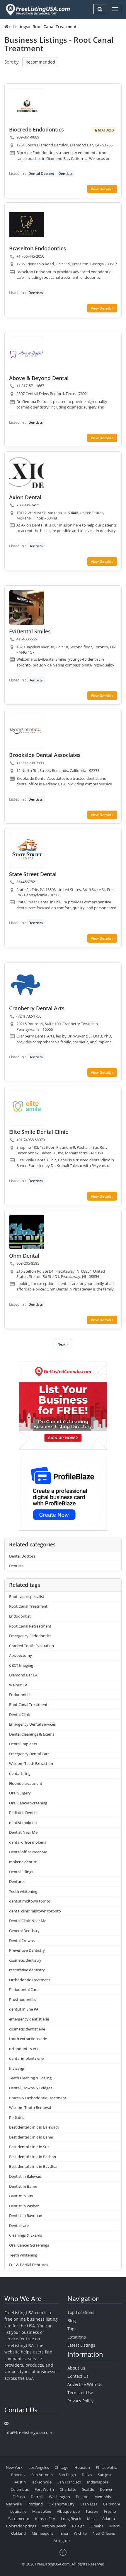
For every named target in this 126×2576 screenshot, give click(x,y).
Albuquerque (68, 2511)
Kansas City (45, 2519)
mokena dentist (23, 1862)
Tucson (92, 2511)
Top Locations (81, 2312)
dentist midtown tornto (30, 1901)
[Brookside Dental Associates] (27, 731)
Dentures (17, 1881)
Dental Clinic (20, 1715)
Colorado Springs (21, 2526)
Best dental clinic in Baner (31, 2137)
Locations (77, 2337)
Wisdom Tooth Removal (30, 2107)
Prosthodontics (23, 1999)
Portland (35, 2504)
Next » (63, 1344)
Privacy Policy (80, 2401)
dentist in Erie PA (24, 2009)
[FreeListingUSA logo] (37, 10)
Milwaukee (42, 2511)
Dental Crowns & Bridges (31, 2088)
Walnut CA (18, 1685)
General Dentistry (24, 1931)
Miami (115, 2526)
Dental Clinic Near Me (28, 1921)
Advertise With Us (85, 2384)
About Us (76, 2368)
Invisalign (17, 2068)
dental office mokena (28, 1842)
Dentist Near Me (23, 1832)
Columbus (20, 2489)
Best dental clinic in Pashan (33, 2157)
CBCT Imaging (21, 1665)
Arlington (62, 2541)
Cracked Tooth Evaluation (31, 1646)
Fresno (110, 2511)
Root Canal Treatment (28, 1606)
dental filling (20, 1773)
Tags (72, 2329)
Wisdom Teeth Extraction (31, 1763)
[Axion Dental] (27, 474)
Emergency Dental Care (29, 1754)
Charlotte (68, 2489)
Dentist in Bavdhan (26, 2216)
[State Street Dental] (27, 850)
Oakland (18, 2533)
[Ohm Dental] (27, 1232)
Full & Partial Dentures (29, 2265)
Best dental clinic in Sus (29, 2147)
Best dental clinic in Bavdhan (34, 2166)
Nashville (14, 2504)
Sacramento (19, 2519)
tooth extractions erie (28, 2039)
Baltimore (112, 2504)
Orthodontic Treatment (30, 1980)
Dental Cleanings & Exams (32, 1734)
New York (14, 2467)
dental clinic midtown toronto (35, 1911)
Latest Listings (81, 2345)
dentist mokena (23, 1823)
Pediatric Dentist (23, 1813)
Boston (82, 2497)
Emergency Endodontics (30, 1636)
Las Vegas (89, 2504)
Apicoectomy (21, 1655)
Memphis (103, 2497)
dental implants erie (26, 2058)
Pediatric (17, 2117)
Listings (21, 27)
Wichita (80, 2533)
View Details (102, 189)
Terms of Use (80, 2393)
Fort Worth (44, 2489)
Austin (20, 2482)
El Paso (19, 2497)
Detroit (37, 2497)
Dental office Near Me (28, 1852)
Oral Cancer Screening (28, 1803)
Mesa (92, 2519)
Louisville (18, 2511)
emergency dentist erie (29, 2019)
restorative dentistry (27, 1970)
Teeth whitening (23, 1891)
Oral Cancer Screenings (29, 2245)
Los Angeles (39, 2467)
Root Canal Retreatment (30, 1626)
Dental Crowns (22, 1941)
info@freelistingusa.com (28, 2432)
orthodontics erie (24, 2049)
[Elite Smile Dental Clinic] (27, 1108)
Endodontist (20, 1616)
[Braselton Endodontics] (27, 225)
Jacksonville (42, 2482)
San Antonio (42, 2475)
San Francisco (69, 2482)
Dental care (19, 2225)
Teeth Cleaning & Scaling (30, 2078)
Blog (72, 2321)
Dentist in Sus (21, 2196)
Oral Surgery (20, 1793)
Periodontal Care (24, 1989)
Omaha (97, 2526)
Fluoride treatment (26, 1783)
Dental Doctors (41, 174)
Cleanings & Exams (25, 2235)
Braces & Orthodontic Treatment (38, 2098)
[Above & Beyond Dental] (27, 354)
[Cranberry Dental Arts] (27, 984)
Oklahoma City (62, 2504)
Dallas (87, 2475)
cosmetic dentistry (25, 1960)
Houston (82, 2467)
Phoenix (18, 2475)
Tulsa (63, 2533)
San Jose (105, 2475)
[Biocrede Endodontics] (27, 106)
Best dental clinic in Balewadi (34, 2127)
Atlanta (109, 2519)
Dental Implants (23, 1744)
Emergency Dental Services (32, 1724)
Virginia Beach (54, 2526)
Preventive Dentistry (27, 1950)
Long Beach (71, 2519)
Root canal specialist (27, 1596)
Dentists (65, 174)
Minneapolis (42, 2533)
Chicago (62, 2467)
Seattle (88, 2489)
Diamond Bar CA (23, 1675)
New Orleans (104, 2533)
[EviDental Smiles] (27, 608)
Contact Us (78, 2376)
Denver (106, 2489)
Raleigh (78, 2526)
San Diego (67, 2475)
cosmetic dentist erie (27, 2029)
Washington (59, 2497)
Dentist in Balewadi (26, 2176)
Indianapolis (98, 2482)
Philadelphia (107, 2467)
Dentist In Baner (23, 2186)
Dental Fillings (21, 1872)
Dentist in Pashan (24, 2206)
